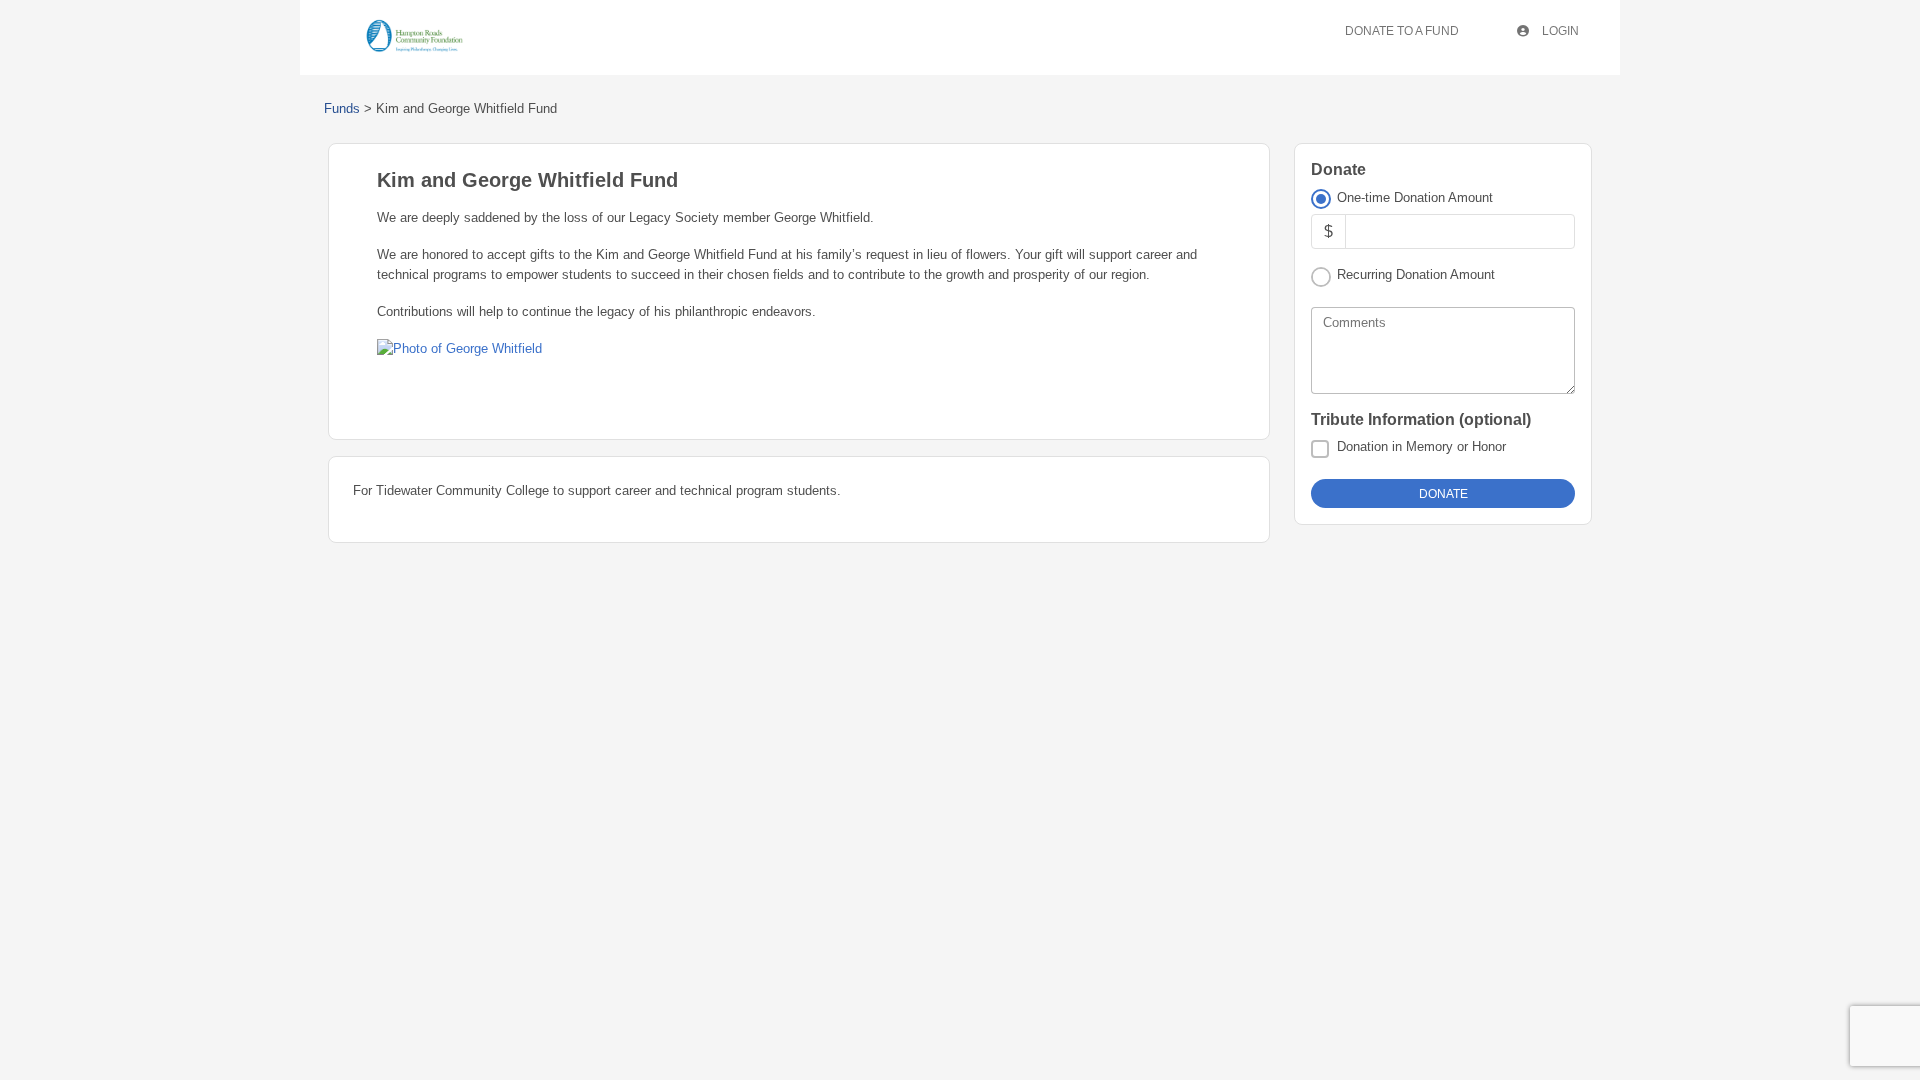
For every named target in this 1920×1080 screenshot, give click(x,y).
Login (1559, 31)
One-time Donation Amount (1415, 197)
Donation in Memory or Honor (1421, 446)
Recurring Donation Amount (1416, 274)
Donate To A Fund (1402, 31)
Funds (342, 108)
